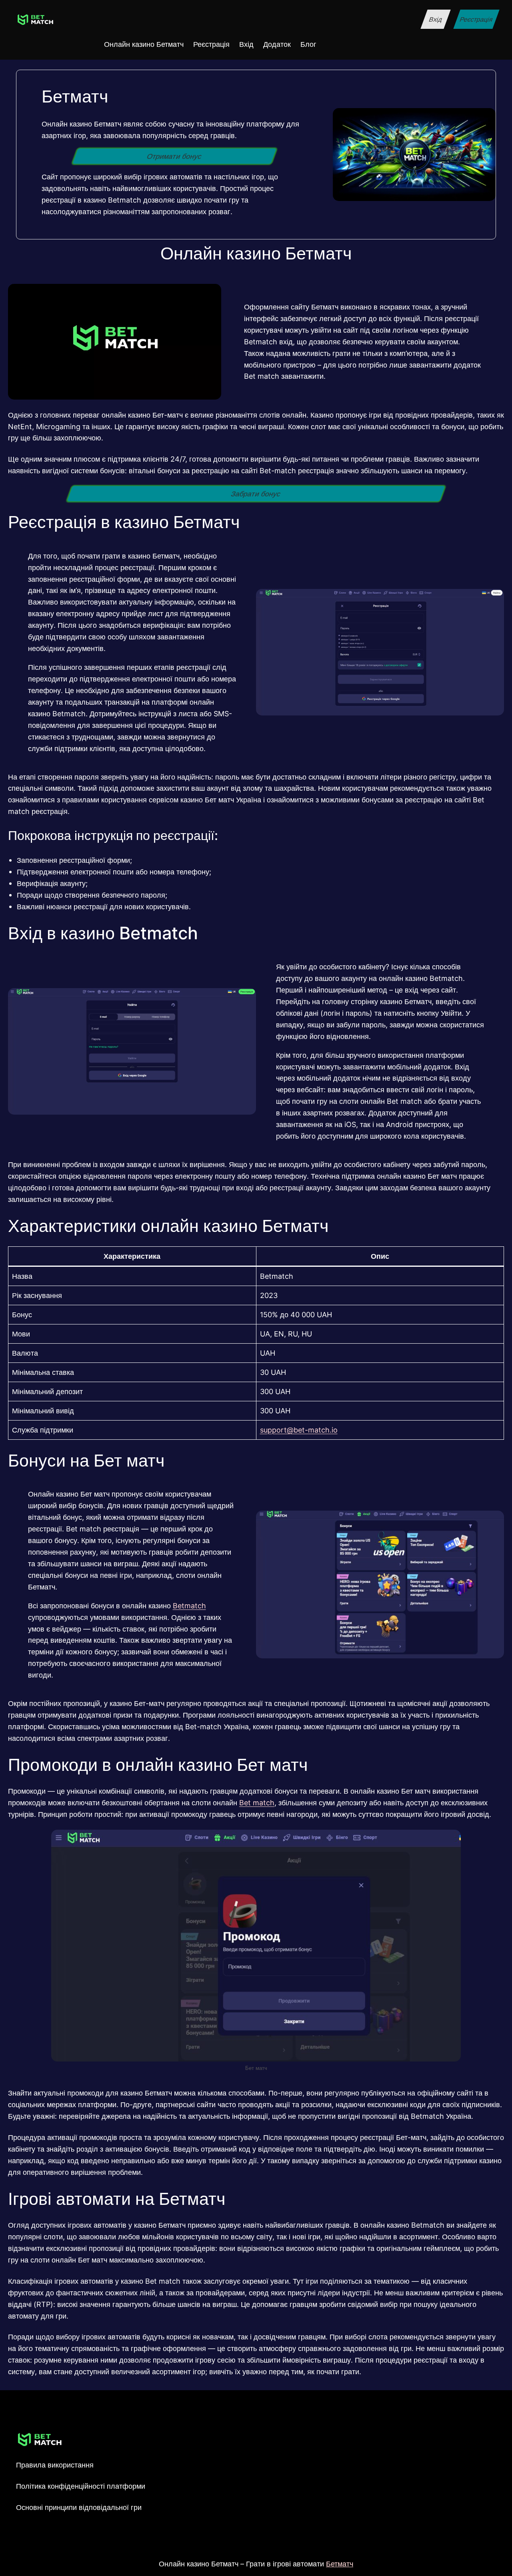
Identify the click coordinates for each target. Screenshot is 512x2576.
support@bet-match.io (299, 1430)
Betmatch (189, 1605)
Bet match (257, 1802)
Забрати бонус (256, 494)
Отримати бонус (174, 156)
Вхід (435, 19)
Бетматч (340, 2564)
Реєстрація (476, 19)
